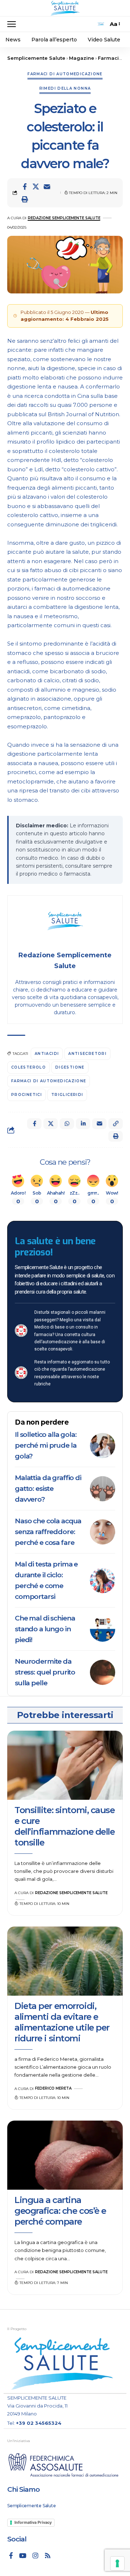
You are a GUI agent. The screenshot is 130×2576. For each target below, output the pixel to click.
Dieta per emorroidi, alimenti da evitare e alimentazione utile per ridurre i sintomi (62, 2022)
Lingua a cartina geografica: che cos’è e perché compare (60, 2211)
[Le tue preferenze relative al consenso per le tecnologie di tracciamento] (117, 2563)
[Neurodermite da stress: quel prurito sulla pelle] (103, 1672)
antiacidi (47, 1054)
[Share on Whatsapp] (67, 1124)
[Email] (47, 186)
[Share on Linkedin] (83, 1124)
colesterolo (29, 1067)
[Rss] (48, 2555)
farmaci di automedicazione (49, 1081)
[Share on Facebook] (25, 186)
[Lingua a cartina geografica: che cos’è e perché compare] (65, 2155)
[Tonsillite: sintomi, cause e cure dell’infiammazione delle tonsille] (65, 1765)
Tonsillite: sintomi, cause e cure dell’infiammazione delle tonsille (65, 1826)
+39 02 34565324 (39, 2423)
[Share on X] (36, 186)
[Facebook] (11, 2555)
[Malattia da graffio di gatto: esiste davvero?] (103, 1489)
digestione (70, 1067)
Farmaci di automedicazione (65, 74)
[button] (13, 24)
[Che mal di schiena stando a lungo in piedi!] (103, 1629)
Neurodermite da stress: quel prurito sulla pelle (45, 1672)
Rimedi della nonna (65, 88)
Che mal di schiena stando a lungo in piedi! (45, 1629)
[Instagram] (35, 2555)
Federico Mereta (53, 2088)
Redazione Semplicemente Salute (64, 218)
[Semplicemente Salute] (65, 8)
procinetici (27, 1095)
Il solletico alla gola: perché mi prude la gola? (46, 1445)
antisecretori (87, 1054)
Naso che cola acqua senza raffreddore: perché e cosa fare (48, 1532)
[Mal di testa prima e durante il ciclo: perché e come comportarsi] (103, 1581)
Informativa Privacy (33, 2522)
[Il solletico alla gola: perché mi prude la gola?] (103, 1446)
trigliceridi (67, 1095)
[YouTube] (23, 2555)
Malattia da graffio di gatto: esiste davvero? (48, 1489)
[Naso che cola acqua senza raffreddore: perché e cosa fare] (103, 1532)
